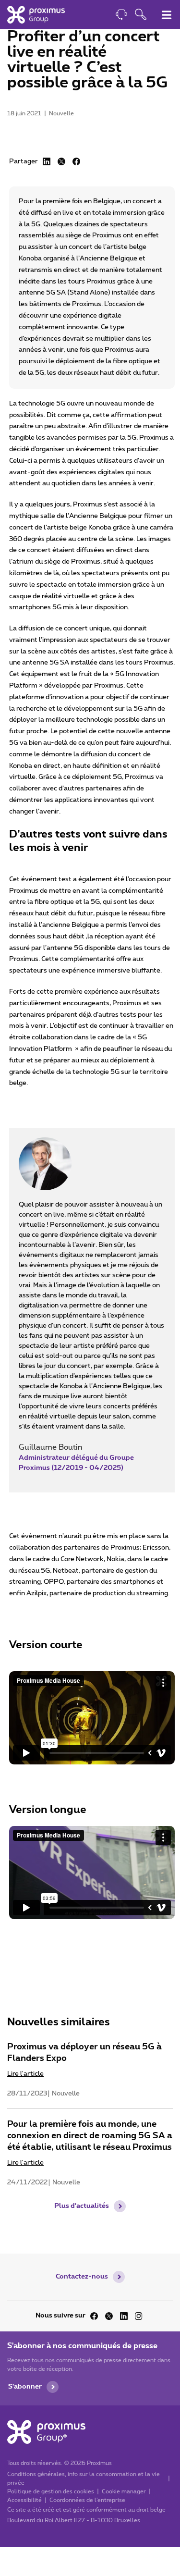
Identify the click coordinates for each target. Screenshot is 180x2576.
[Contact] (121, 16)
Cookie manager (124, 2491)
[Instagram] (139, 2316)
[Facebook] (76, 161)
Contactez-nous (82, 2277)
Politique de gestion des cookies (51, 2491)
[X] (61, 161)
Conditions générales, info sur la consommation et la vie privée (84, 2478)
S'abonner (25, 2387)
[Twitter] (109, 2316)
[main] (90, 1127)
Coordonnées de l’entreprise (87, 2500)
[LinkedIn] (47, 161)
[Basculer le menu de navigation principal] (167, 15)
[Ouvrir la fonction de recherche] (141, 16)
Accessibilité (24, 2500)
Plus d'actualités (82, 2206)
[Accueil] (36, 14)
